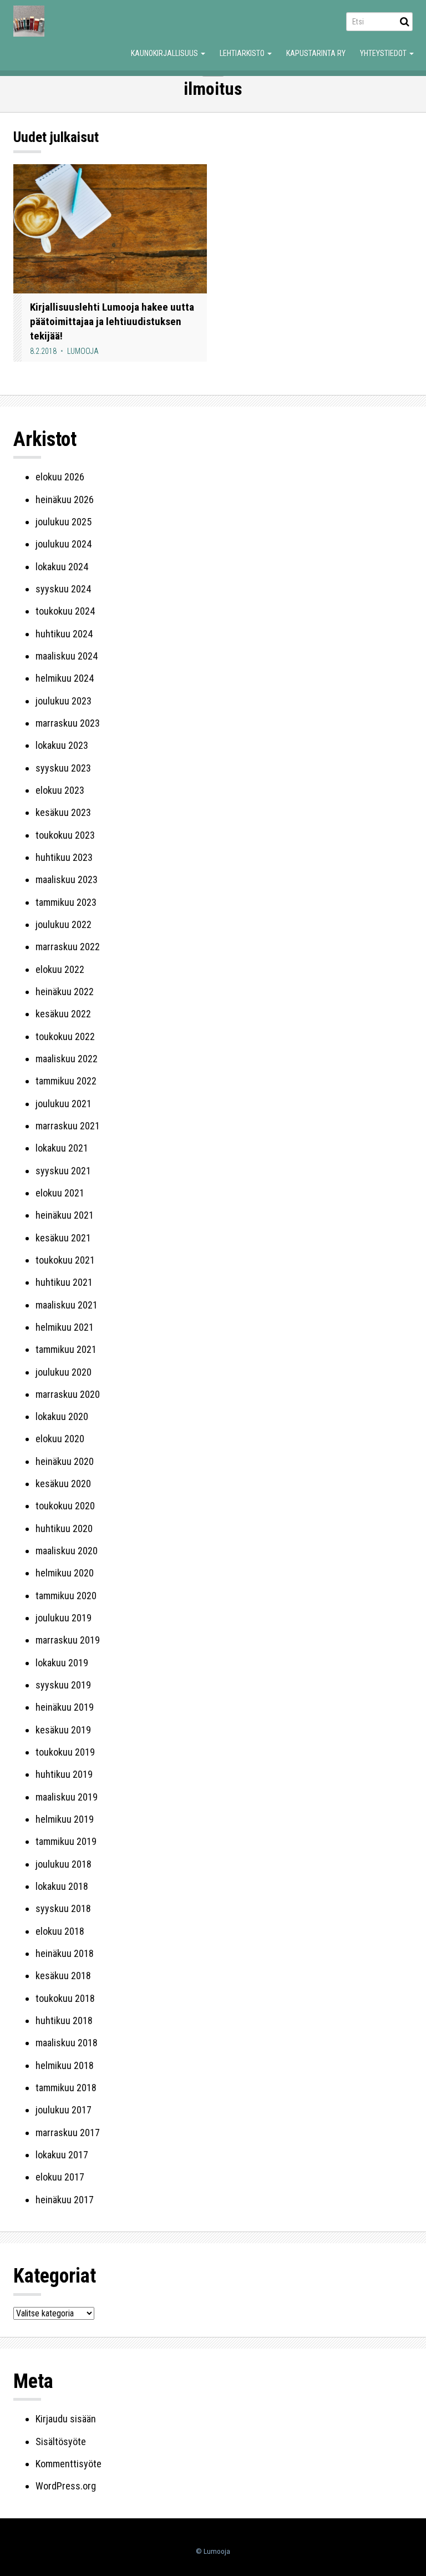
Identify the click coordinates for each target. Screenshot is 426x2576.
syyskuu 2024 (63, 589)
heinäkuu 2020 (65, 1461)
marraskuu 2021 (68, 1126)
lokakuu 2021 (62, 1148)
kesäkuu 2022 (63, 1014)
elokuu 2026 (60, 477)
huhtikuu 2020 (64, 1528)
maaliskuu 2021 (67, 1305)
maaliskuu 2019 (67, 1797)
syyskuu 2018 (63, 1908)
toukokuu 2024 (65, 611)
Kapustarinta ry (316, 53)
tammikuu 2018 (66, 2088)
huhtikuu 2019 (64, 1774)
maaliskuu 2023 (67, 879)
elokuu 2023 (60, 790)
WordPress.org (66, 2486)
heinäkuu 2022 (65, 992)
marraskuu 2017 (68, 2133)
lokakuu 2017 (62, 2155)
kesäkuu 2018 (63, 1976)
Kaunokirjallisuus (165, 53)
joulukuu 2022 (64, 924)
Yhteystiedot (384, 53)
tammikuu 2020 (66, 1596)
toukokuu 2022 (65, 1036)
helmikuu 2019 (65, 1819)
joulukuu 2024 (64, 544)
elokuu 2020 (60, 1439)
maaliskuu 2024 (67, 656)
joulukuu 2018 (64, 1864)
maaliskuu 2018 (67, 2043)
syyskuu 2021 (63, 1171)
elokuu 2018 (60, 1931)
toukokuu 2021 (65, 1260)
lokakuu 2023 (62, 745)
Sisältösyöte (61, 2441)
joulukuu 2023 (64, 701)
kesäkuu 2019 (63, 1730)
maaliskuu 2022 (67, 1059)
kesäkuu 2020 (63, 1484)
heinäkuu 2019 (65, 1707)
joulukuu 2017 (64, 2110)
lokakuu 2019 (62, 1663)
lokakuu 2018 (62, 1886)
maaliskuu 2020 (67, 1551)
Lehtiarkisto (243, 53)
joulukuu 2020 (64, 1372)
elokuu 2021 (60, 1193)
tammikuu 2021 (66, 1349)
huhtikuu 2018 (64, 2020)
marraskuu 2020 (68, 1394)
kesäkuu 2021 (63, 1238)
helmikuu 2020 (65, 1573)
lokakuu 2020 (62, 1416)
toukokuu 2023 (65, 835)
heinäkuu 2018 (65, 1953)
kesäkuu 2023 (63, 812)
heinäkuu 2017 (65, 2200)
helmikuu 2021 (65, 1327)
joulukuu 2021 (64, 1104)
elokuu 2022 (60, 969)
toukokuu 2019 (65, 1752)
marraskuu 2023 (68, 723)
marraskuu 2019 (68, 1640)
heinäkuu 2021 (65, 1215)
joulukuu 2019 (64, 1618)
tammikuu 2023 (66, 902)
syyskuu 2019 (63, 1685)
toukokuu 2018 (65, 1998)
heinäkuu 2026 (65, 500)
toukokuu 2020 (65, 1506)
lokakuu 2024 (62, 567)
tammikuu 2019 (66, 1841)
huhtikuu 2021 (64, 1282)
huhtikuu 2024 (64, 634)
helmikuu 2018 (65, 2065)
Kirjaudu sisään (66, 2419)
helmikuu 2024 (65, 678)
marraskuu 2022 (68, 947)
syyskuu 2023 (63, 768)
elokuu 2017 (60, 2177)
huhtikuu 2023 (64, 857)
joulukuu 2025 (64, 522)
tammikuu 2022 (66, 1081)
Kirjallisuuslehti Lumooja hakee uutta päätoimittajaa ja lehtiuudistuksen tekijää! (112, 321)
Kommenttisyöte (69, 2464)
